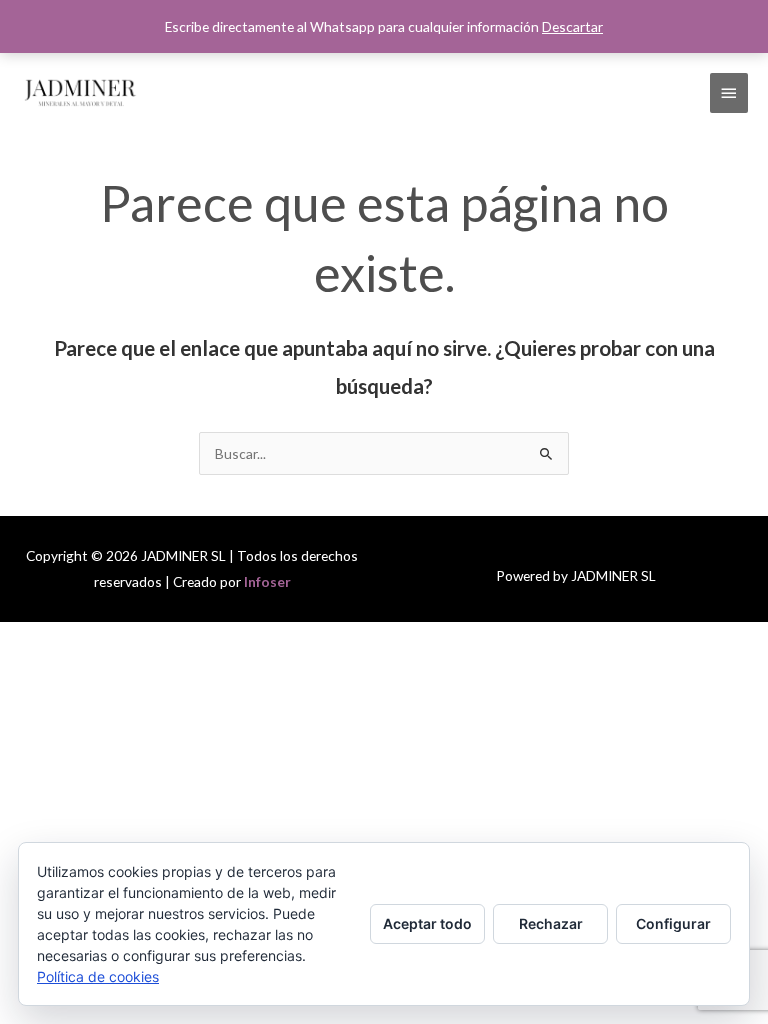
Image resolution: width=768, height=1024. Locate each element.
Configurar (673, 923)
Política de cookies (98, 976)
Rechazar (551, 923)
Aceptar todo (427, 923)
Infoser (267, 581)
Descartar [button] (572, 26)
